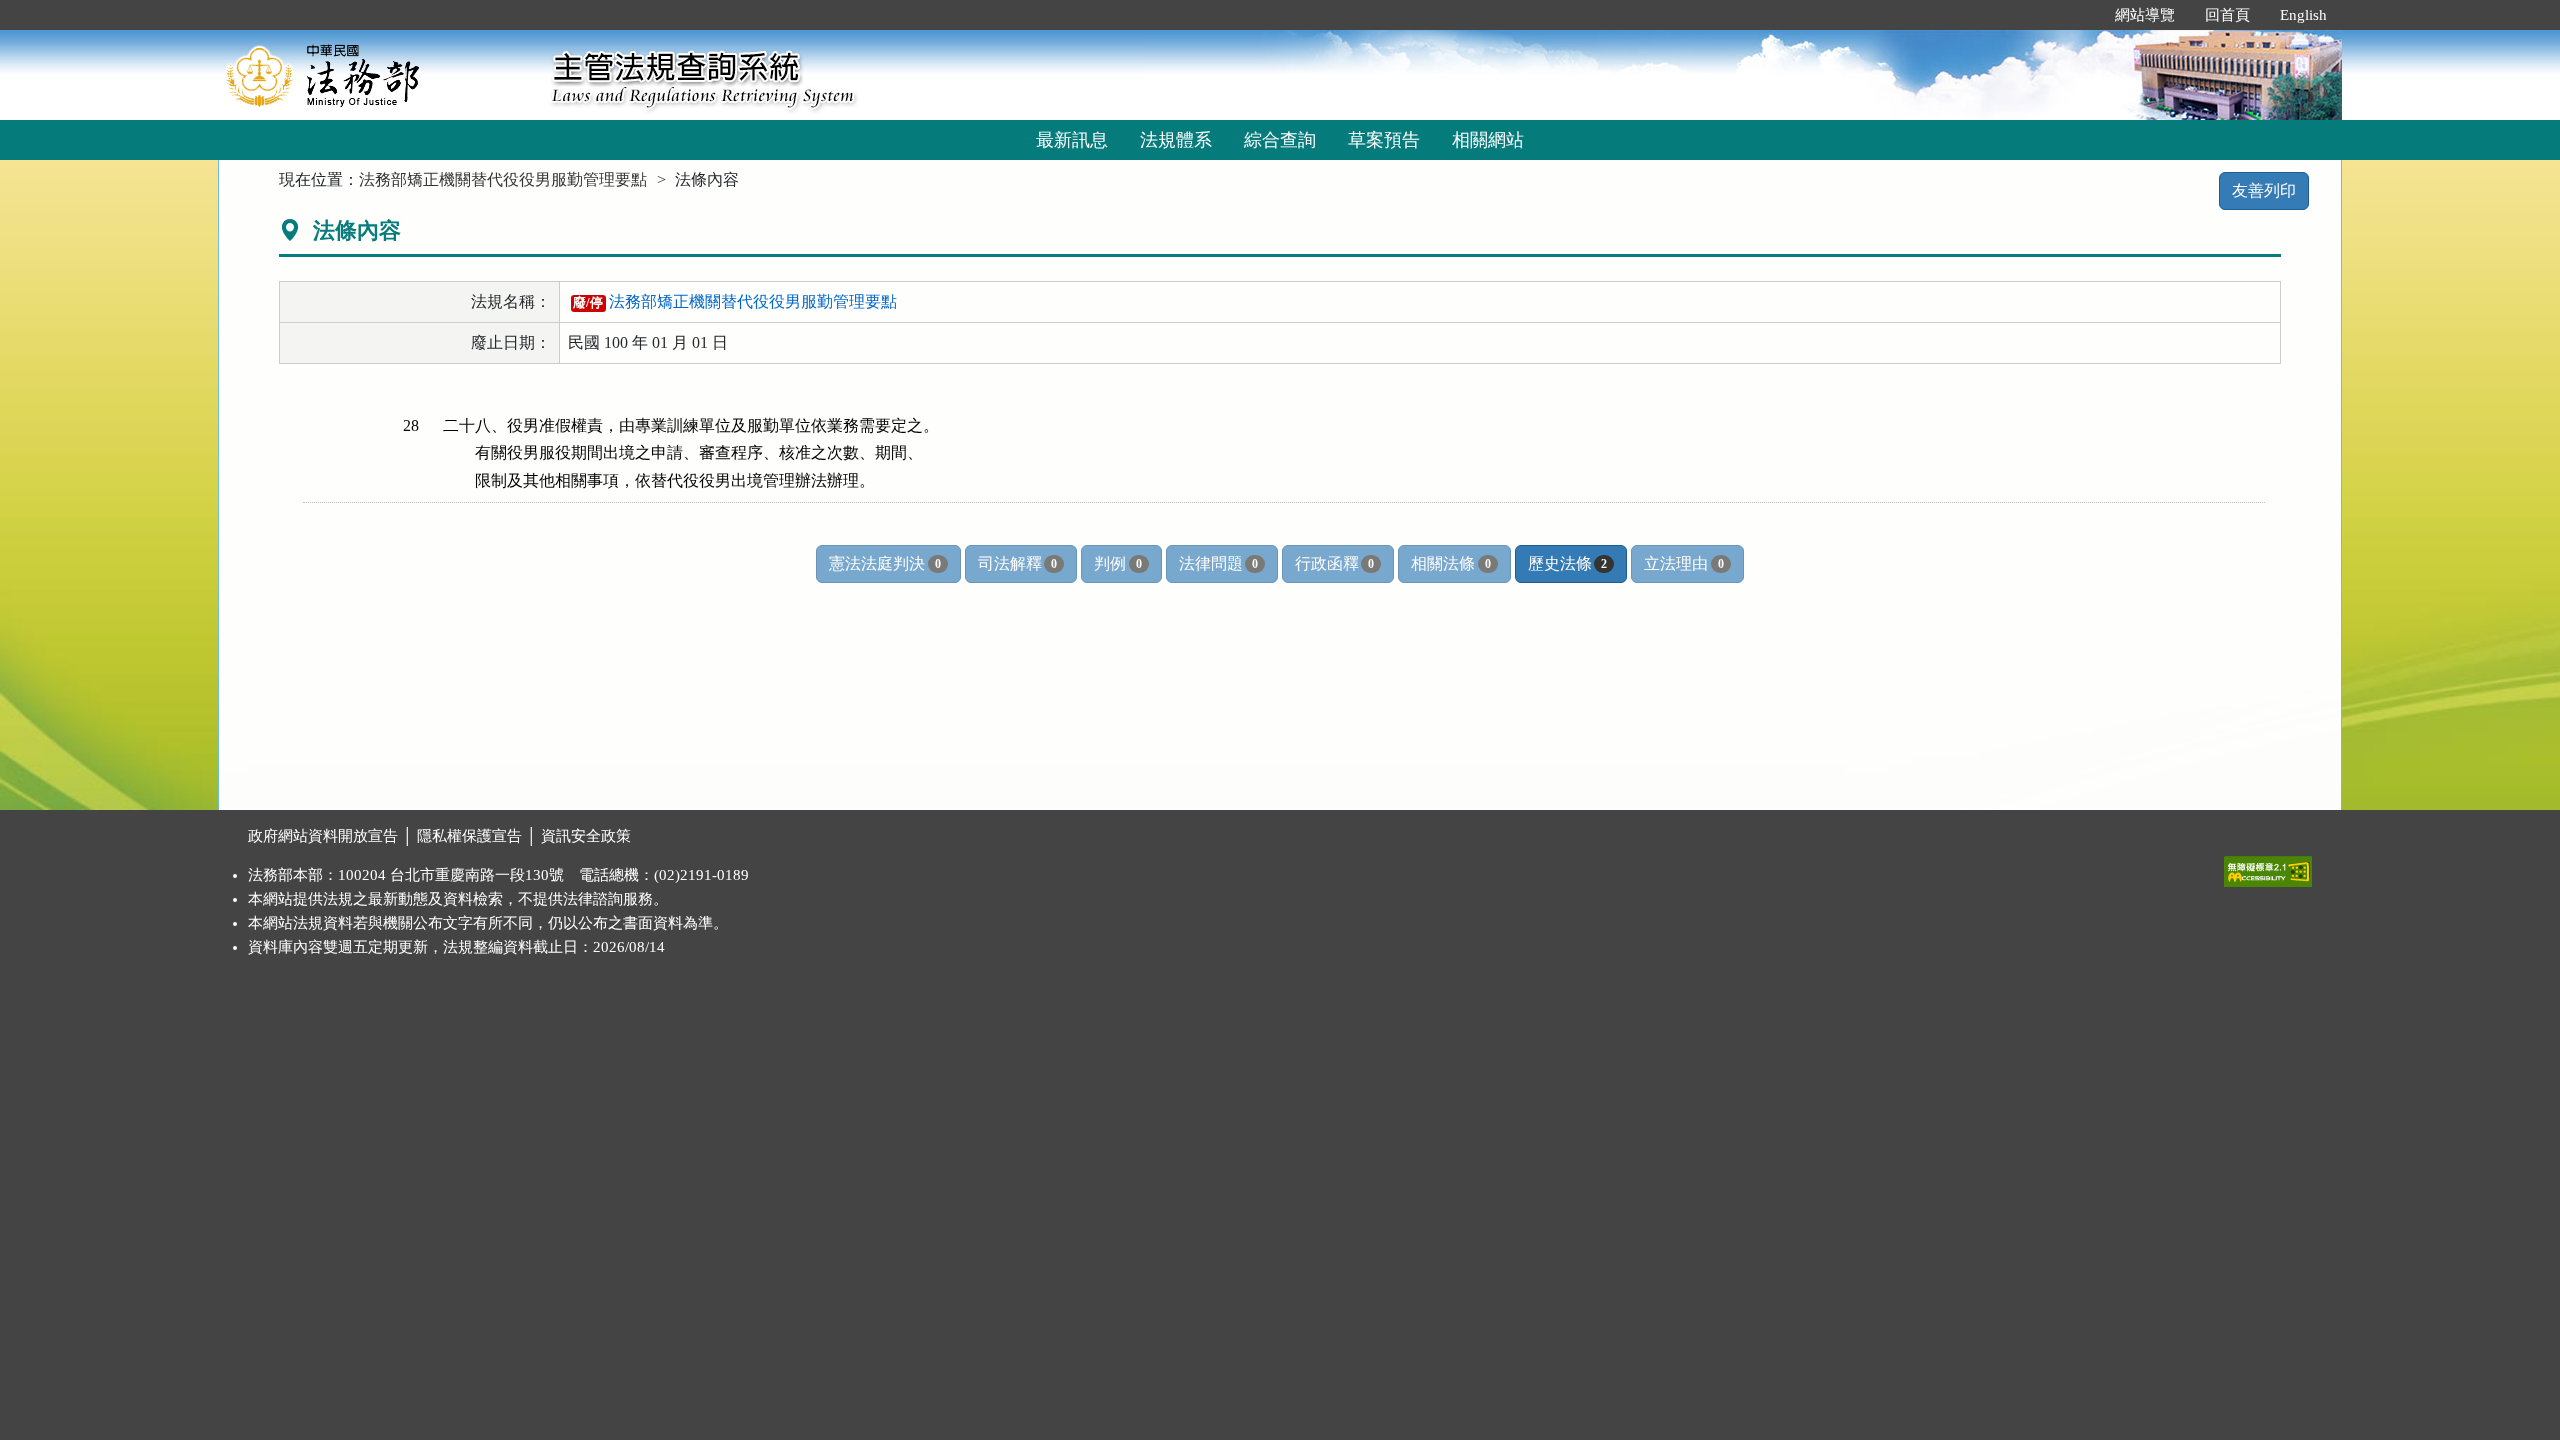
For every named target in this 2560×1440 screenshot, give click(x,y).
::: (2079, 15)
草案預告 (1384, 140)
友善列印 (2264, 190)
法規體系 (1176, 140)
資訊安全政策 (586, 836)
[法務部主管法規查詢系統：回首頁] (378, 74)
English (2303, 15)
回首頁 (2227, 15)
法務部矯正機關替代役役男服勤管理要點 (503, 179)
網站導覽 (2145, 15)
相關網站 (1488, 140)
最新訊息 (1072, 140)
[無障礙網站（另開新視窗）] (2268, 867)
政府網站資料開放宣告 (323, 836)
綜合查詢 (1280, 140)
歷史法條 (1567, 563)
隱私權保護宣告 (469, 836)
